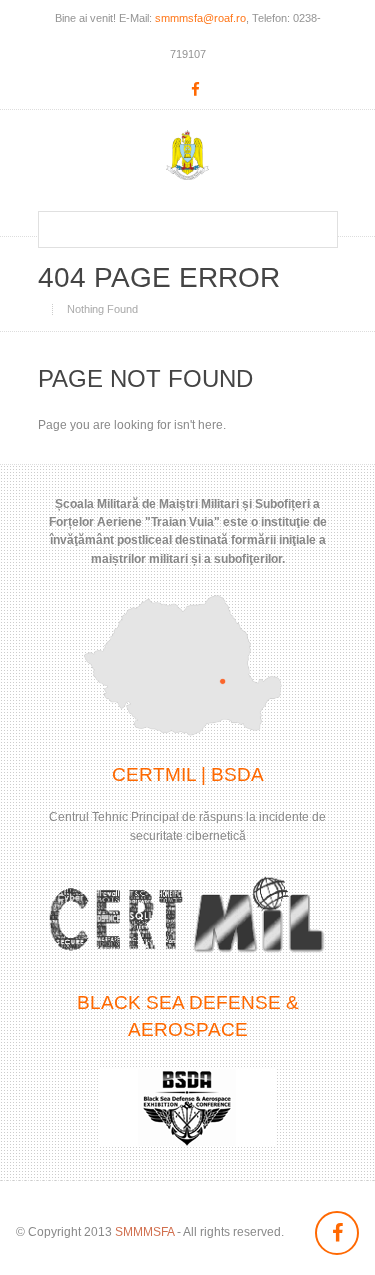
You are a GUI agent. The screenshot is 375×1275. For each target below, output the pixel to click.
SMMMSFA (144, 1232)
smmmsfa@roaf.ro (200, 18)
